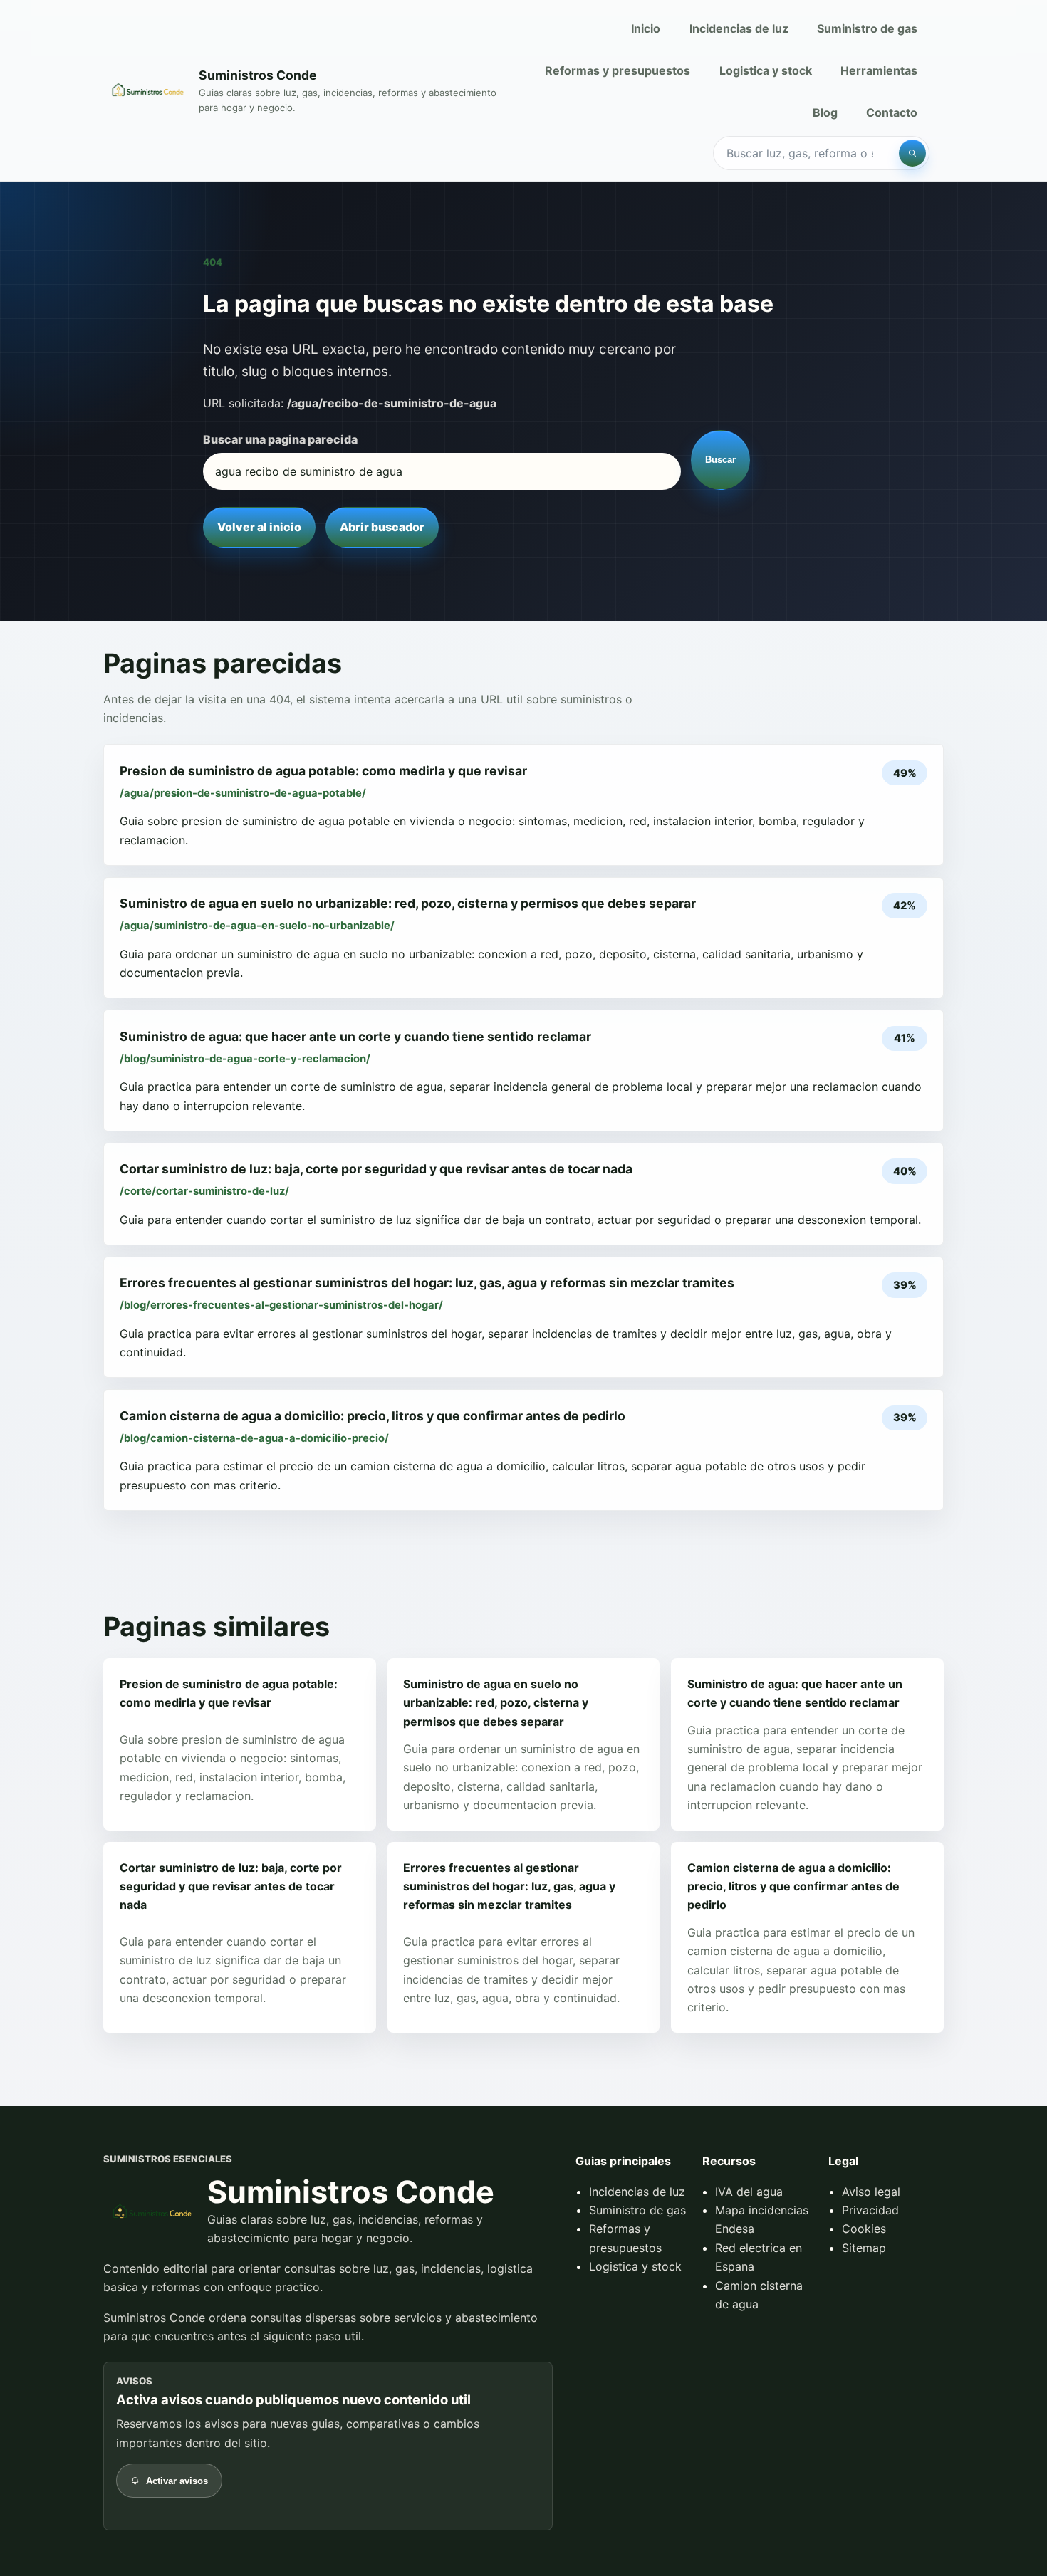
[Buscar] (912, 153)
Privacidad (870, 2210)
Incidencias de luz (739, 28)
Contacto (892, 112)
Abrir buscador (382, 527)
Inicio (646, 28)
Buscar (720, 460)
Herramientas (879, 70)
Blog (825, 112)
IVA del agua (749, 2192)
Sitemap (864, 2248)
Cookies (864, 2229)
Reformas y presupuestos (618, 70)
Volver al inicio (259, 527)
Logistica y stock (766, 70)
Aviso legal (871, 2192)
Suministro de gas (867, 28)
